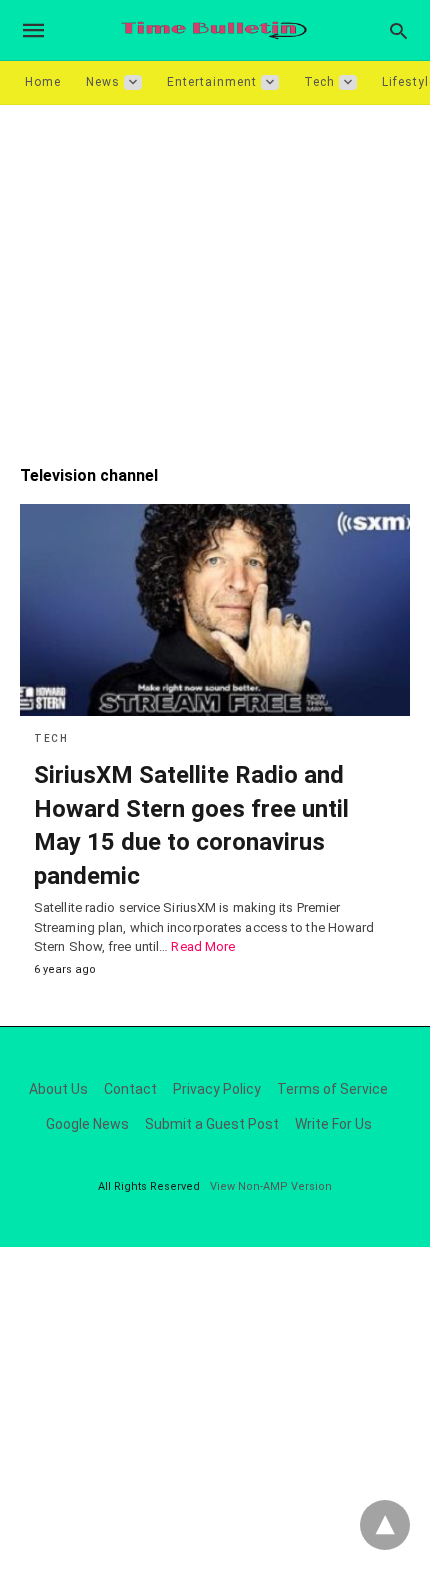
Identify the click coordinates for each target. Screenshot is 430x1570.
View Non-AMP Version (271, 1186)
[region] (215, 275)
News (103, 82)
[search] (398, 30)
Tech (319, 82)
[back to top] (385, 1525)
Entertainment (212, 82)
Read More (203, 946)
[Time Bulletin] (214, 30)
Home (43, 82)
